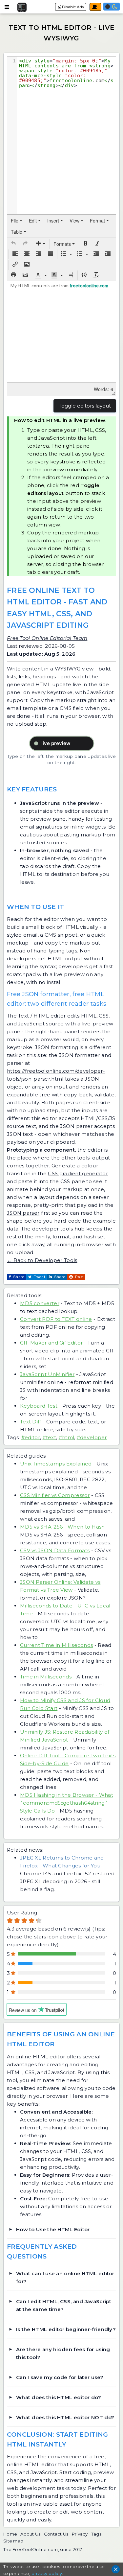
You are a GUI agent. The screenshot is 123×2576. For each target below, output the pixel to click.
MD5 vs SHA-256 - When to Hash (62, 1527)
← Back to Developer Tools (42, 1260)
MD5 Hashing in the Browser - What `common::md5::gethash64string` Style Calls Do (67, 1803)
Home (10, 2534)
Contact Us (56, 2534)
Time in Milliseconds (46, 1677)
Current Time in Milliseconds (56, 1645)
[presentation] (17, 221)
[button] (13, 244)
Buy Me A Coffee (95, 7)
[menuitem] (17, 221)
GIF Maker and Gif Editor (51, 1343)
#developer (92, 1437)
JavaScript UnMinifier (47, 1374)
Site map (13, 2541)
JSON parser (23, 1213)
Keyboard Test (39, 1406)
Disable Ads (72, 7)
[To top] (116, 2502)
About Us (30, 2534)
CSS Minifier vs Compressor (55, 1495)
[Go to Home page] (22, 7)
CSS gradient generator (78, 1173)
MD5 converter (40, 1303)
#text (50, 1437)
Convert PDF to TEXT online (56, 1319)
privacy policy (47, 2573)
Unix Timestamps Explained (56, 1464)
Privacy (80, 2534)
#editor (31, 1437)
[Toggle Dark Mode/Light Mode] (112, 7)
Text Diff (31, 1422)
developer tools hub (59, 1229)
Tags (96, 2534)
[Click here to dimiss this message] (116, 2569)
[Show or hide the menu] (7, 7)
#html (67, 1437)
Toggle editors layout (85, 406)
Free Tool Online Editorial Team (47, 638)
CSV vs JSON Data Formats (55, 1550)
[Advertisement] (62, 33)
